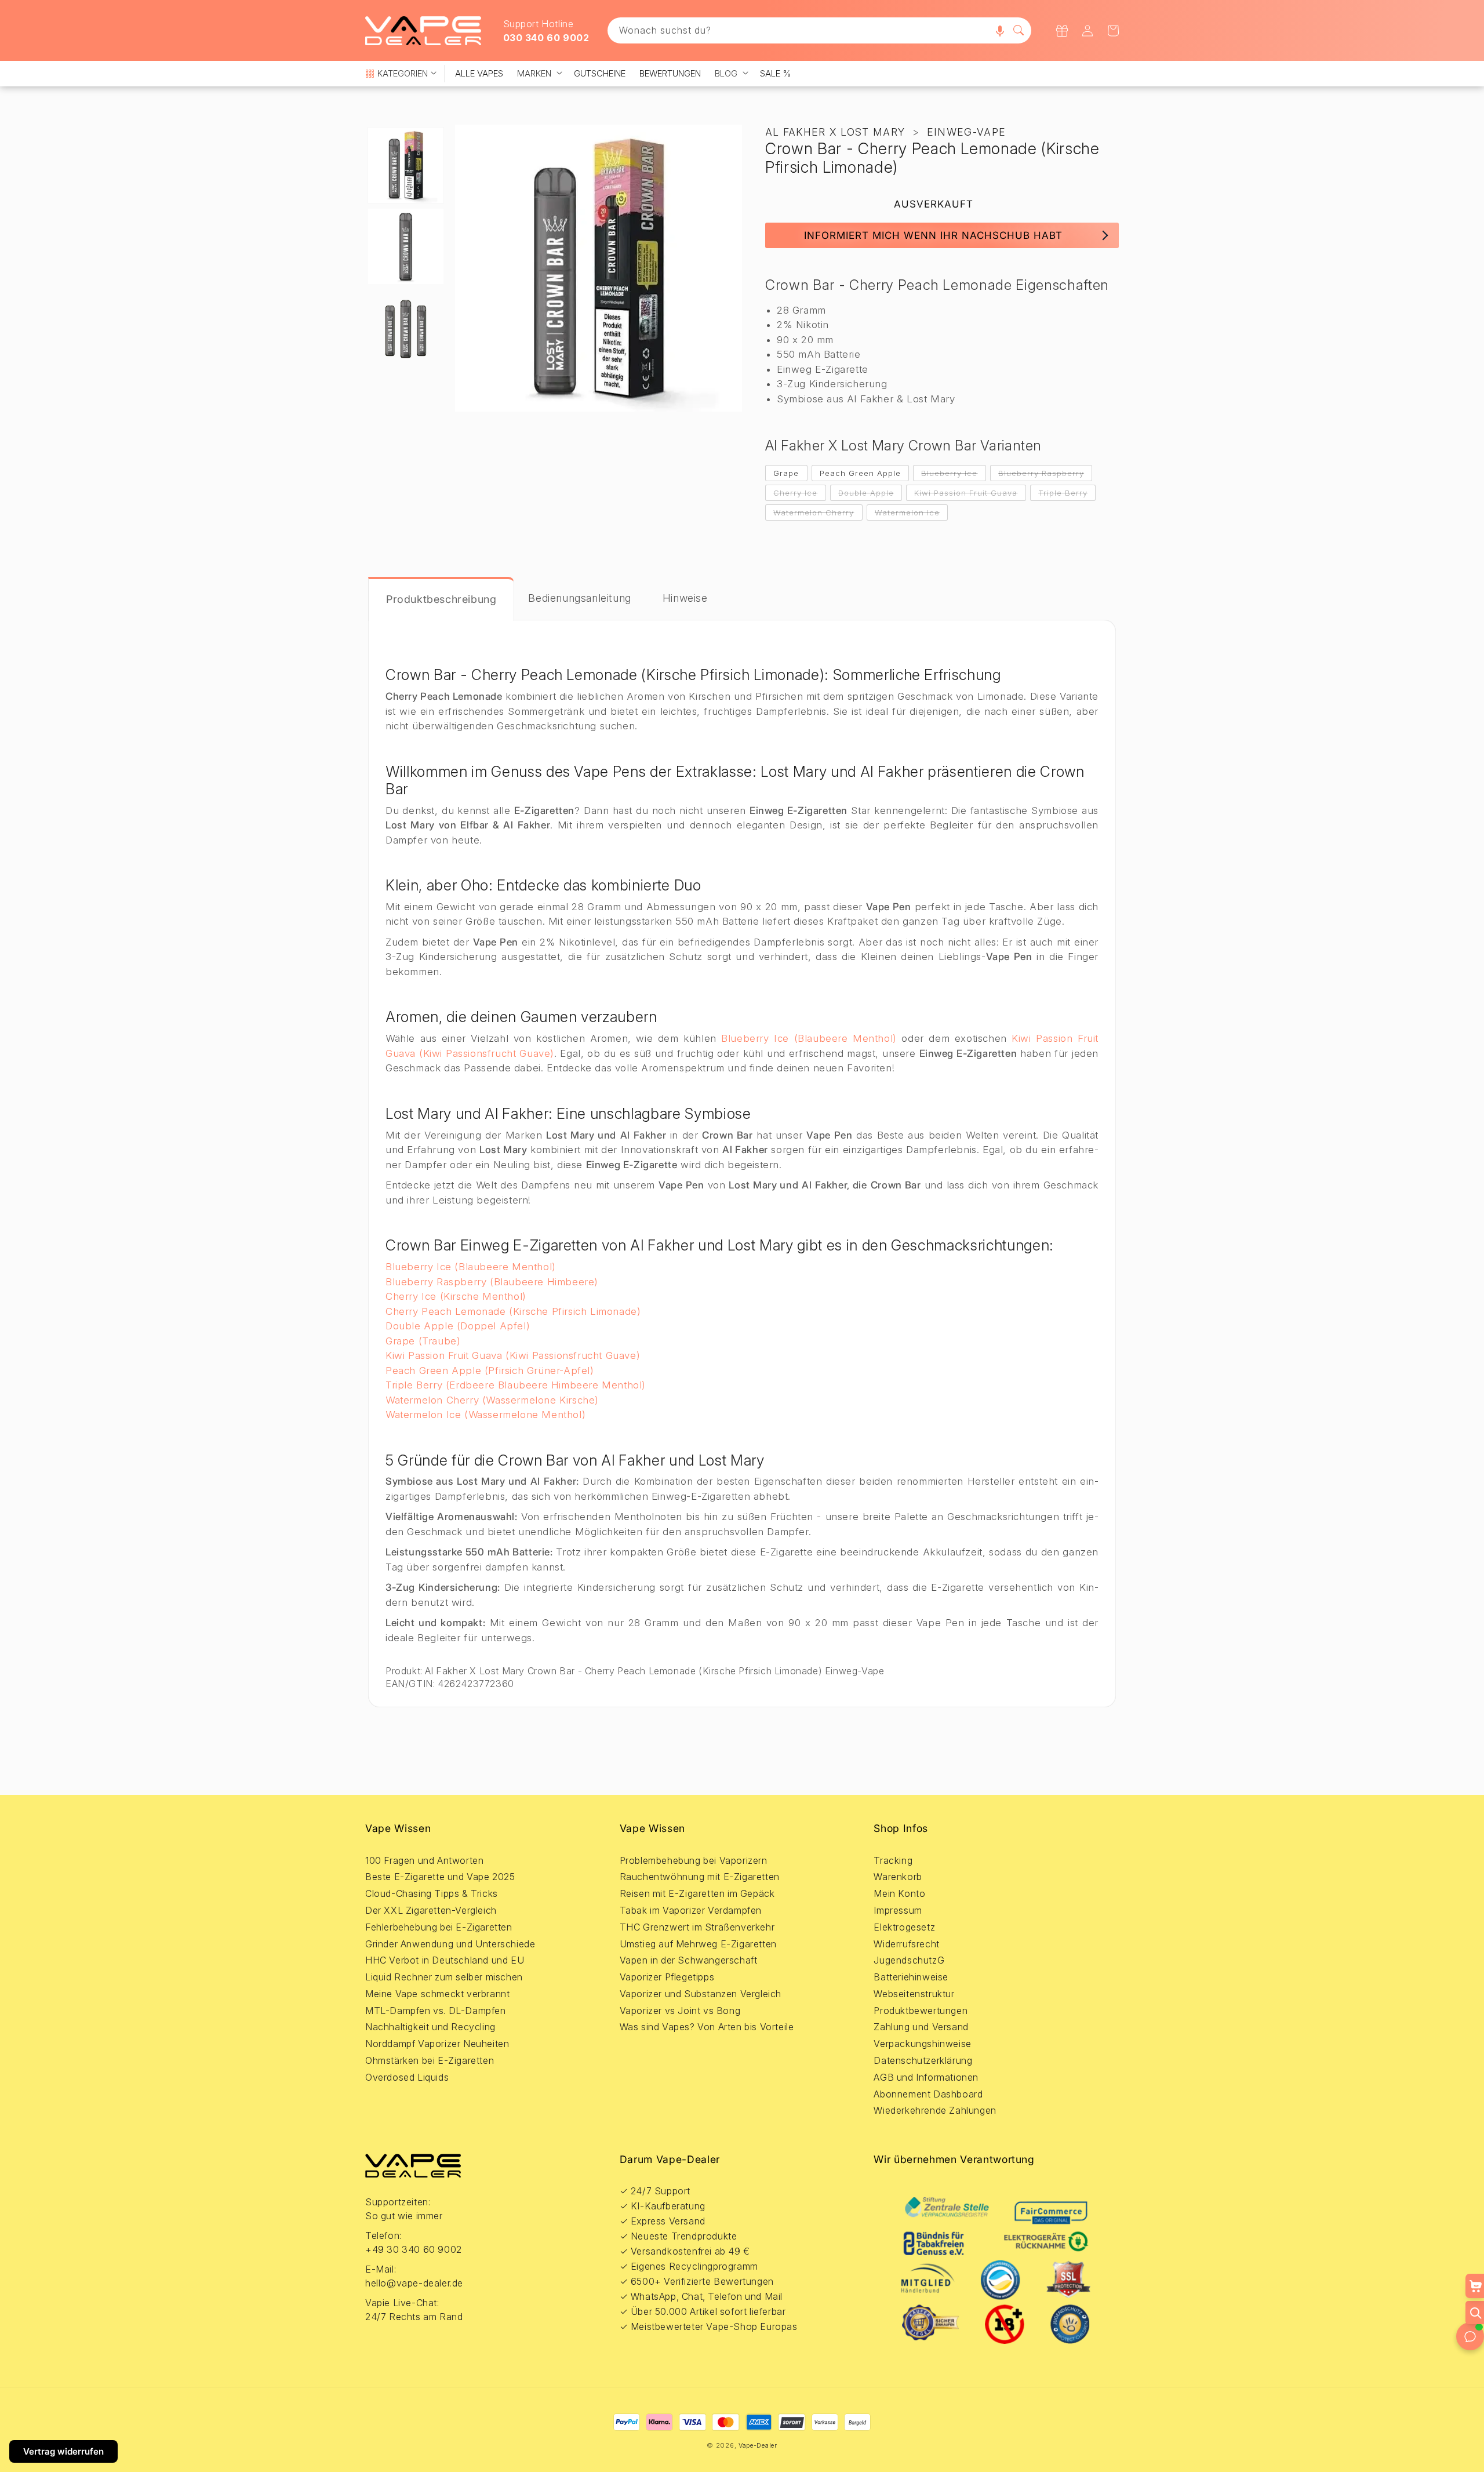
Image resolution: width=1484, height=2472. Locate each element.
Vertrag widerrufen (63, 2451)
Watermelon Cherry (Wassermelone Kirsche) (492, 1400)
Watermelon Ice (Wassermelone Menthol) (485, 1415)
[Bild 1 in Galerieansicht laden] (406, 165)
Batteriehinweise (911, 1977)
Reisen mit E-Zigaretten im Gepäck (697, 1893)
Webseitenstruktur (914, 1994)
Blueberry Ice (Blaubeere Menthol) (809, 1038)
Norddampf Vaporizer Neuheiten (437, 2044)
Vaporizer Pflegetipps (667, 1977)
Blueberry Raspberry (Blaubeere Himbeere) (492, 1282)
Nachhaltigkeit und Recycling (430, 2027)
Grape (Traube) (423, 1341)
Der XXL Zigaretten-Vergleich (431, 1910)
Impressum (898, 1910)
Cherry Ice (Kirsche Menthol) (456, 1296)
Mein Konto (899, 1893)
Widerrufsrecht (906, 1944)
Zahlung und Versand (921, 2027)
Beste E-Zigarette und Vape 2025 (440, 1877)
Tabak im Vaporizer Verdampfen (691, 1910)
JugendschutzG (909, 1960)
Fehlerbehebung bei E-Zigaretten (439, 1927)
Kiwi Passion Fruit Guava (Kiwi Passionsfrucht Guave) (513, 1355)
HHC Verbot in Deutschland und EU (445, 1960)
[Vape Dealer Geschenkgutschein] (1062, 31)
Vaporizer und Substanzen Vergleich (701, 1994)
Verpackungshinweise (922, 2044)
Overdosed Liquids (407, 2077)
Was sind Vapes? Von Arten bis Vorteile (707, 2027)
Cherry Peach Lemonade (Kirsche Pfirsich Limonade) (513, 1311)
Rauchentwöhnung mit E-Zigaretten (700, 1877)
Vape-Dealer (758, 2445)
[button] (1000, 30)
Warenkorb (898, 1877)
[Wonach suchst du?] (1019, 30)
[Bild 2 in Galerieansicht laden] (406, 246)
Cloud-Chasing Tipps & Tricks (432, 1893)
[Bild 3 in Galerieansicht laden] (406, 328)
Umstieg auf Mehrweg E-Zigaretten (698, 1944)
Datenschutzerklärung (923, 2060)
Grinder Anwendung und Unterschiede (450, 1944)
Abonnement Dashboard (928, 2094)
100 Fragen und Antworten (424, 1860)
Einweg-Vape (966, 132)
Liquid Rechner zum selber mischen (444, 1977)
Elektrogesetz (904, 1927)
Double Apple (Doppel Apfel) (458, 1326)
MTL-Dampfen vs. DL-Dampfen (436, 2011)
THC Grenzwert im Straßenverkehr (697, 1927)
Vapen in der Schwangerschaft (689, 1960)
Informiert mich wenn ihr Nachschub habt (933, 235)
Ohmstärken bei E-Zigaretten (430, 2060)
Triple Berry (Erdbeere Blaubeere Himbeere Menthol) (516, 1385)
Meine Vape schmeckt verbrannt (437, 1994)
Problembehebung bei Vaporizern (694, 1860)
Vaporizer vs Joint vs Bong (680, 2011)
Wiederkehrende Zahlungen (935, 2110)
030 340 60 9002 (546, 38)
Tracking (893, 1860)
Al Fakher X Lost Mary (835, 132)
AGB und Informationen (926, 2077)
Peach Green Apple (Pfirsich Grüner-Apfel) (490, 1370)
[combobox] (820, 30)
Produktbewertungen (921, 2011)
